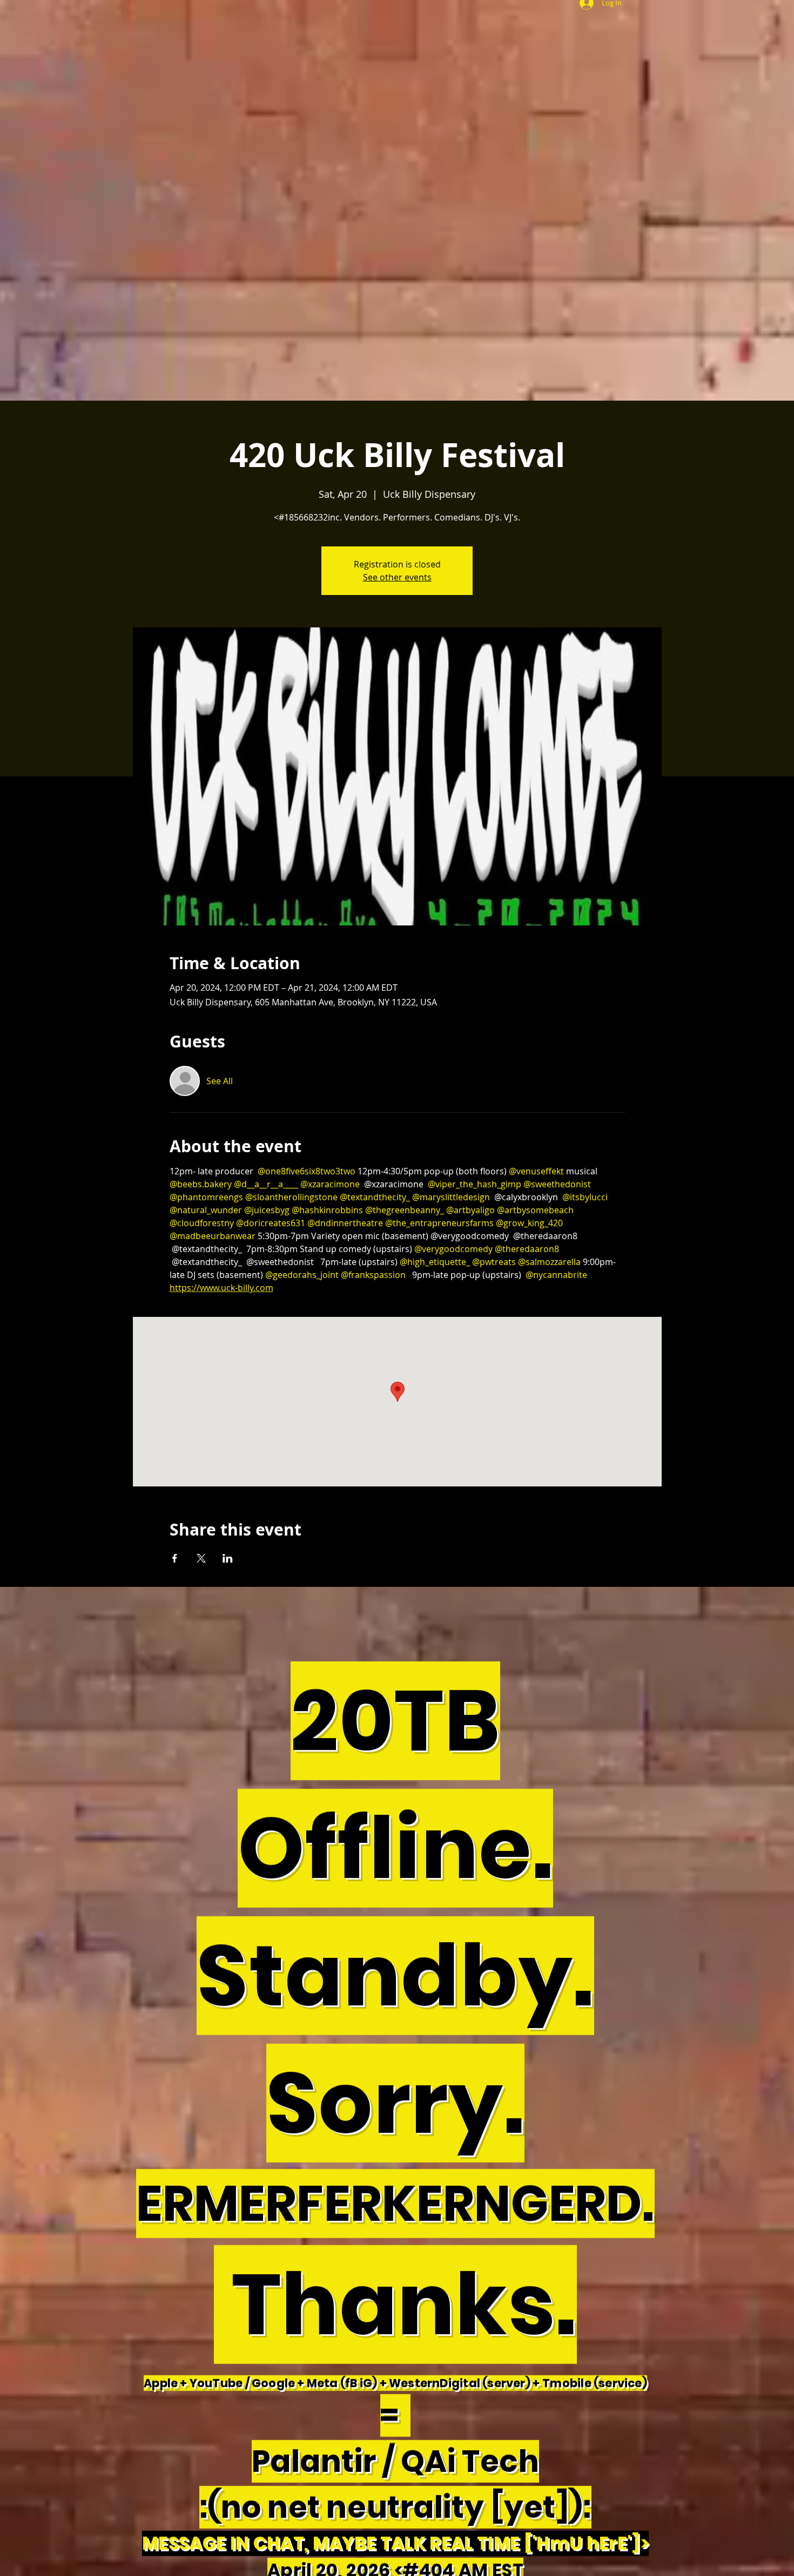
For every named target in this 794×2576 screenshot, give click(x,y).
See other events (397, 577)
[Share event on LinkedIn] (228, 1558)
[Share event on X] (201, 1558)
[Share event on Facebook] (175, 1558)
